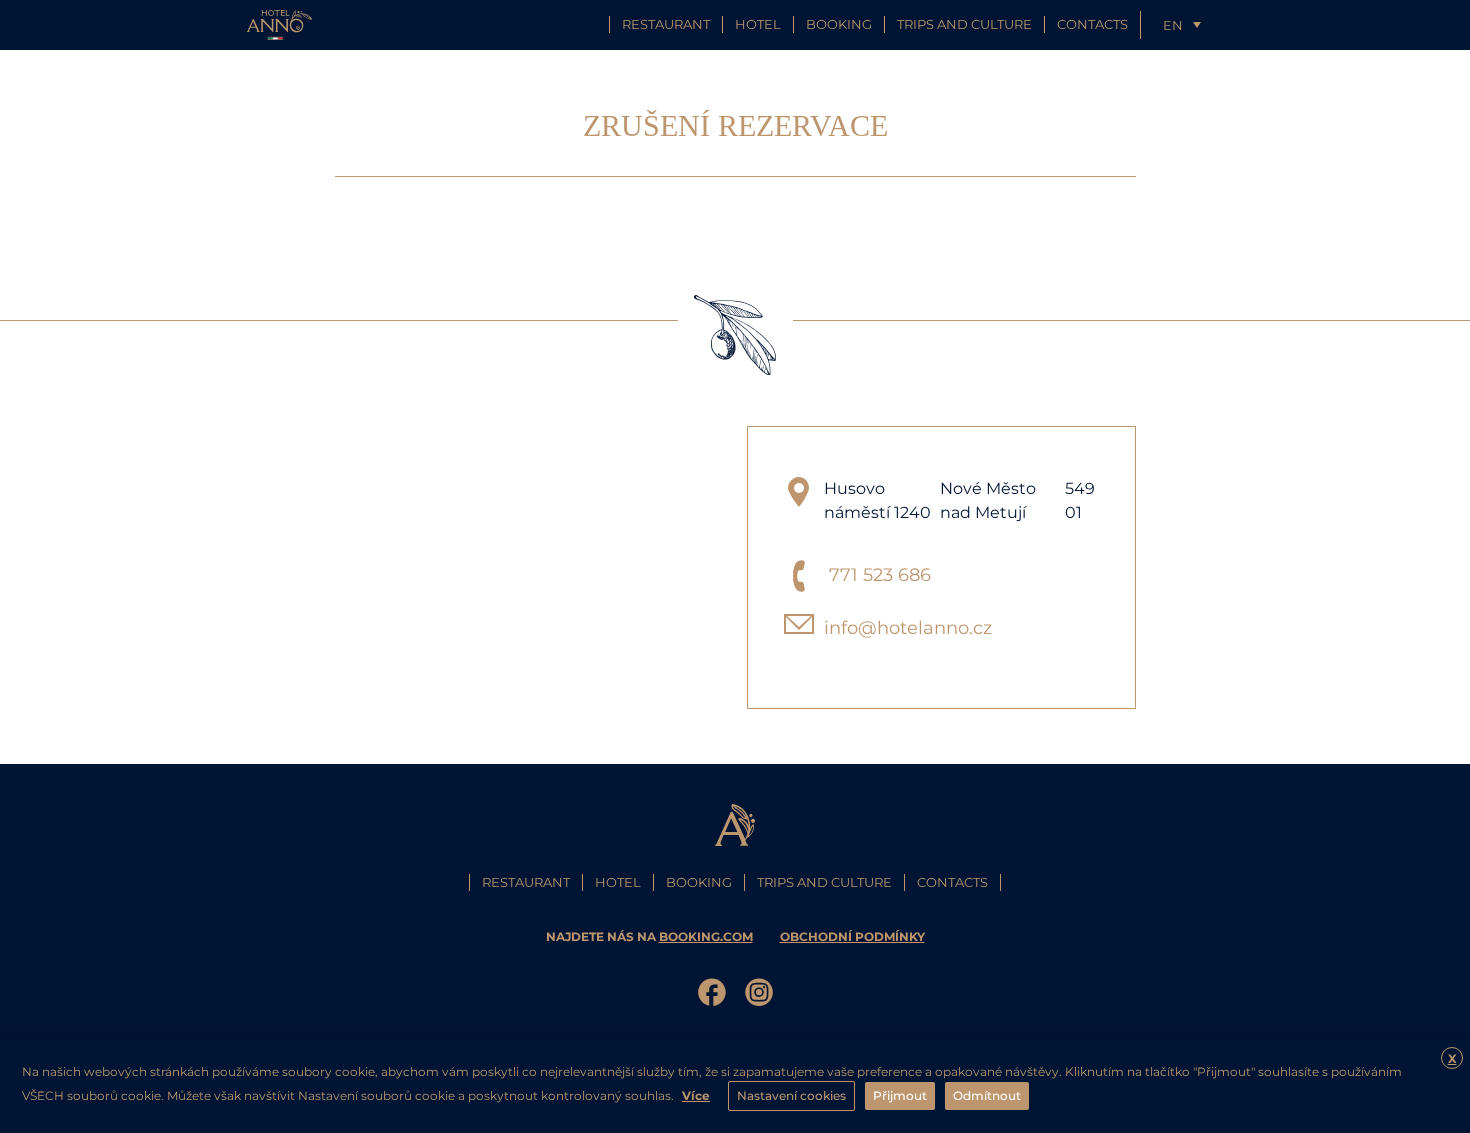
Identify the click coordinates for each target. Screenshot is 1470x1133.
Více (696, 1095)
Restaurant (666, 24)
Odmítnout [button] (987, 1095)
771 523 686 (880, 575)
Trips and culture (964, 24)
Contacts (1092, 24)
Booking (839, 24)
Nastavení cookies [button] (791, 1095)
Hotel (758, 24)
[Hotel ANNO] (279, 23)
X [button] (1452, 1058)
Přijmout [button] (900, 1095)
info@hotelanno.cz (908, 628)
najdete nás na (649, 936)
